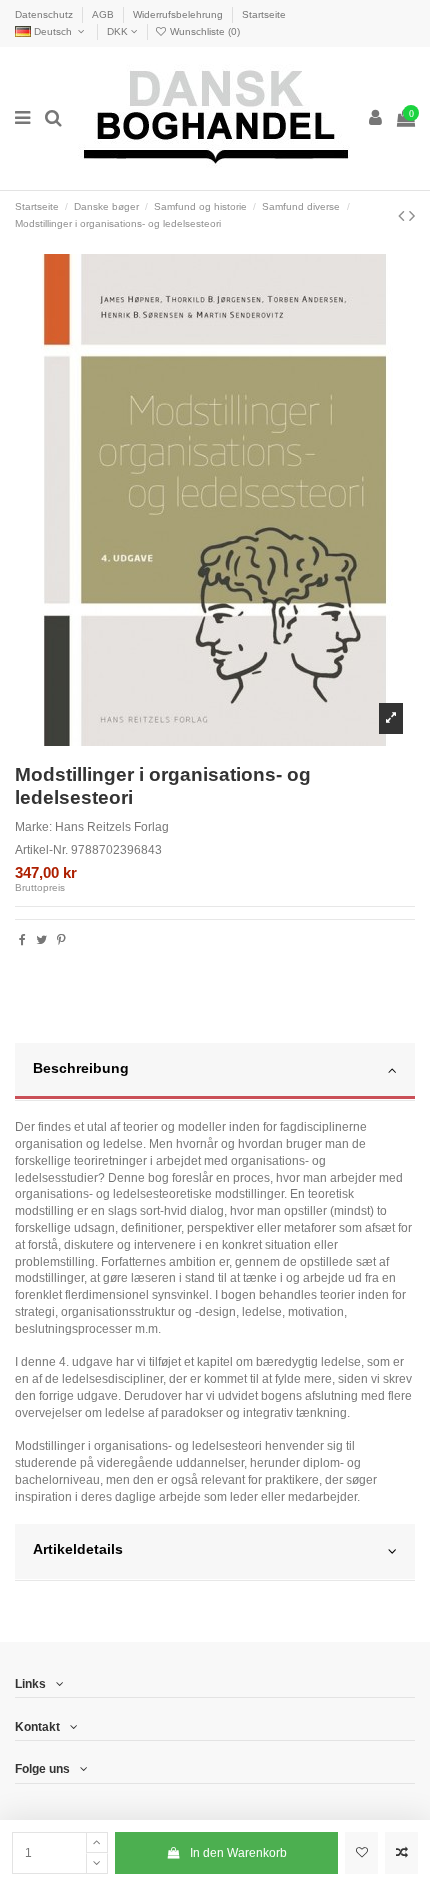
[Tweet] (41, 940)
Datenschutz (45, 14)
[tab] (215, 1072)
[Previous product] (403, 216)
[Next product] (412, 216)
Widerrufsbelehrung (179, 14)
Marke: (33, 827)
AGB (104, 14)
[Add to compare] (401, 1853)
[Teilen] (22, 940)
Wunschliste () (203, 31)
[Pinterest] (61, 940)
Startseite (264, 14)
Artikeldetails (78, 1549)
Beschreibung (81, 1068)
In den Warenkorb (238, 1853)
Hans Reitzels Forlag (112, 827)
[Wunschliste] (361, 1853)
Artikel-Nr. (41, 850)
